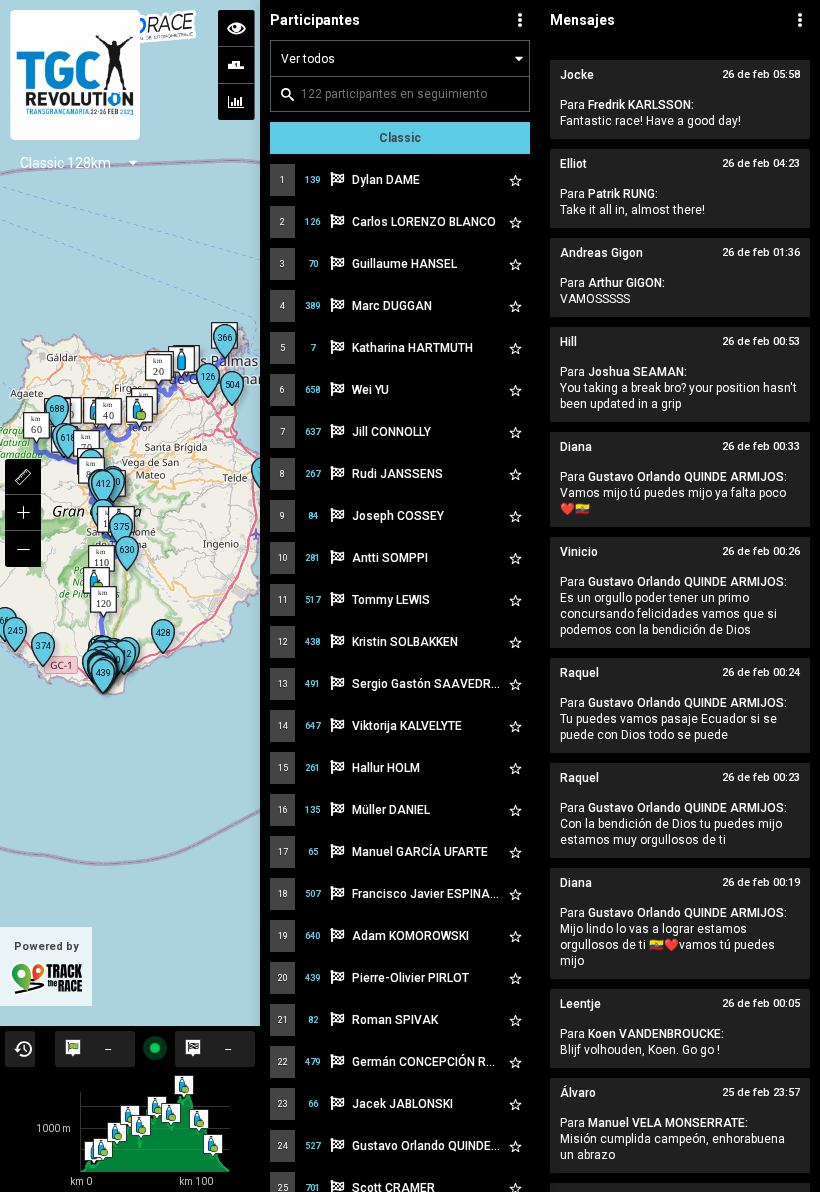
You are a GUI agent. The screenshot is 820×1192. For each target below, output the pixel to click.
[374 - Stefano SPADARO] (43, 649)
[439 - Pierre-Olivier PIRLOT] (103, 676)
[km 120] (103, 602)
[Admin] (800, 20)
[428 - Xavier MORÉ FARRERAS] (163, 636)
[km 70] (86, 446)
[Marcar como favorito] (515, 180)
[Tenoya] (181, 362)
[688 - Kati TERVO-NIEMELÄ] (57, 412)
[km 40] (108, 414)
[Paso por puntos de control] (236, 65)
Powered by (46, 946)
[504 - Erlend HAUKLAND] (232, 388)
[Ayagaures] (96, 583)
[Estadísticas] (236, 102)
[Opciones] (520, 20)
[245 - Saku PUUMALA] (15, 634)
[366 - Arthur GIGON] (225, 341)
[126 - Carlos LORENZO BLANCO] (208, 380)
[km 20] (158, 370)
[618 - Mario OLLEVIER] (68, 441)
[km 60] (36, 428)
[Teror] (139, 412)
